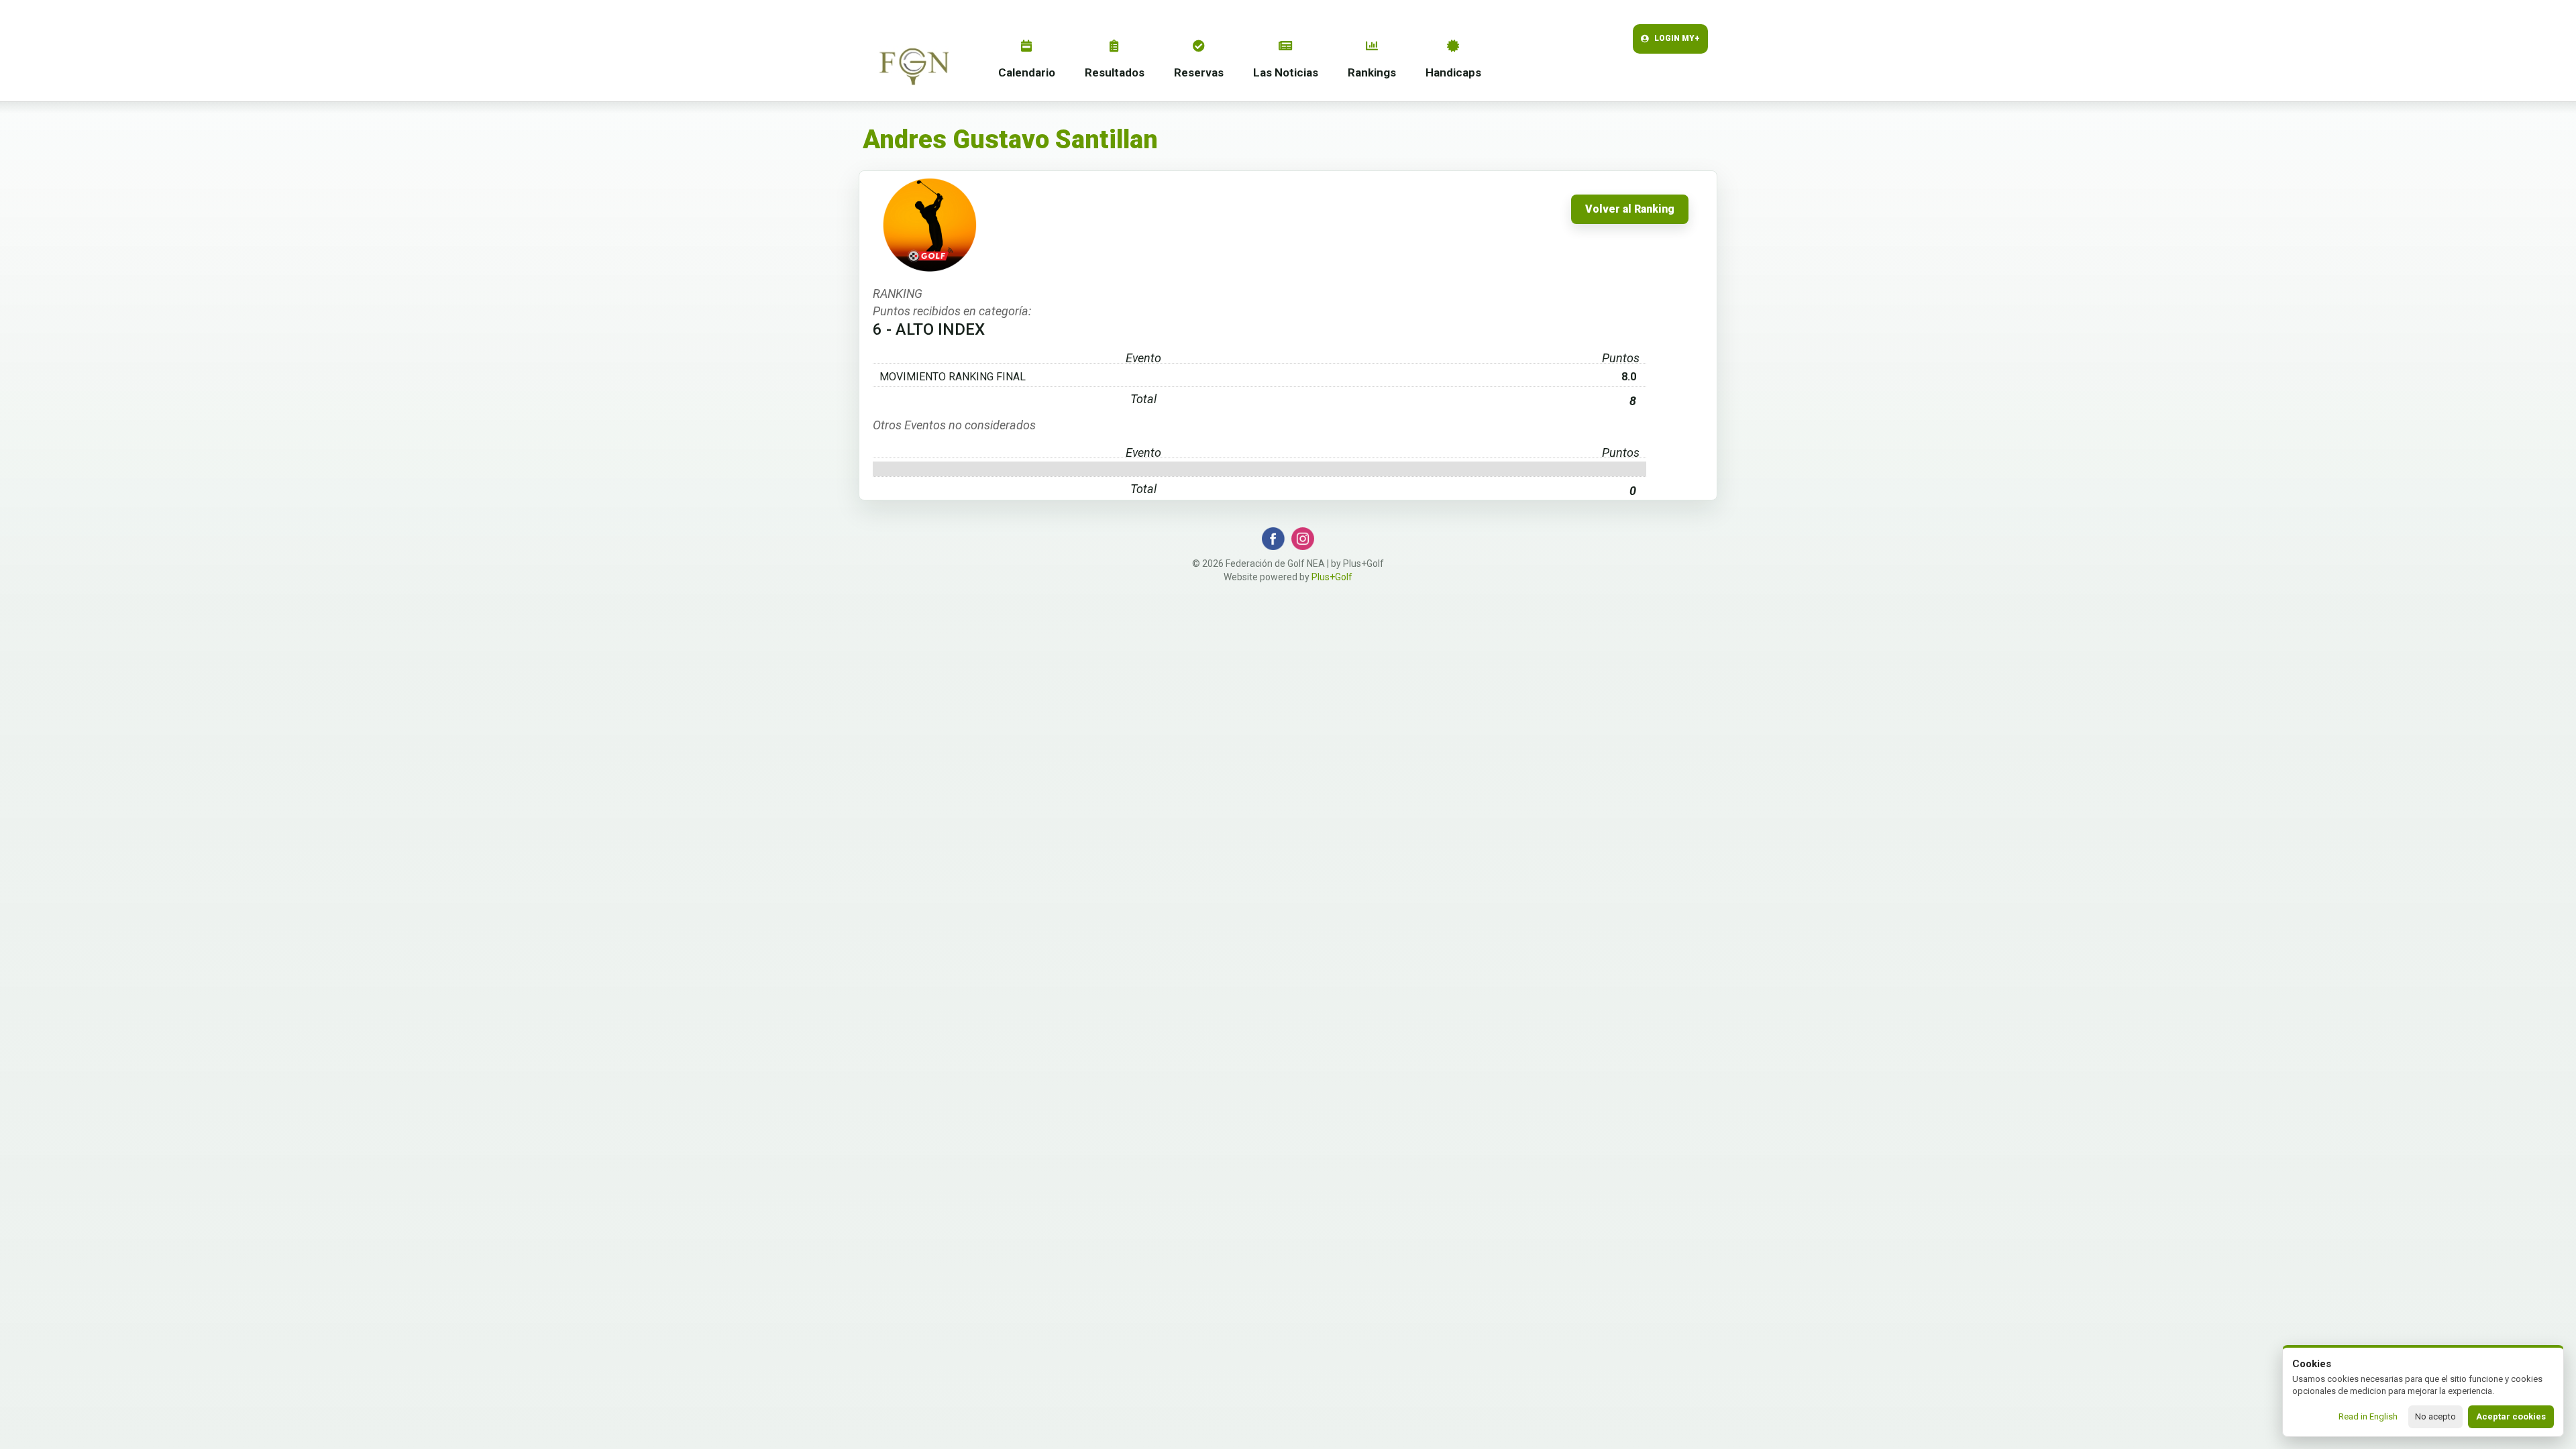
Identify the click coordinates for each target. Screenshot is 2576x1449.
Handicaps (1453, 72)
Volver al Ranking (1630, 209)
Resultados (1115, 72)
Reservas (1199, 72)
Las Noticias (1286, 72)
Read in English (2368, 1416)
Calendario (1027, 72)
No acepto (2435, 1416)
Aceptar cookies (2511, 1416)
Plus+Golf (1332, 577)
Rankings (1372, 72)
